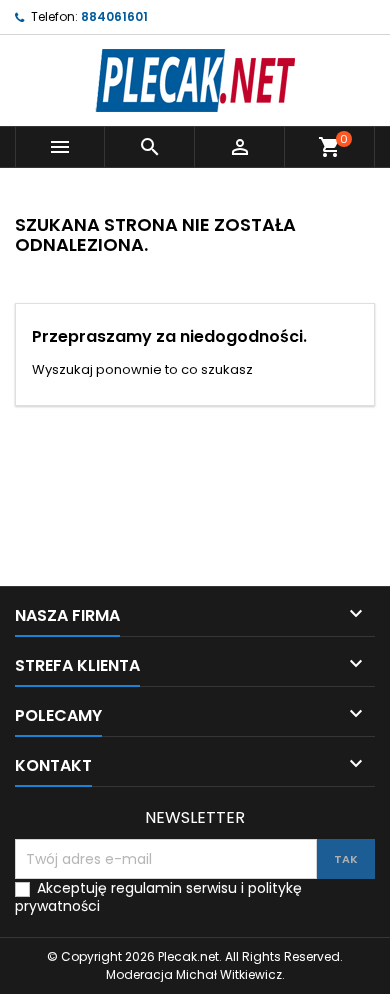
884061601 (114, 16)
